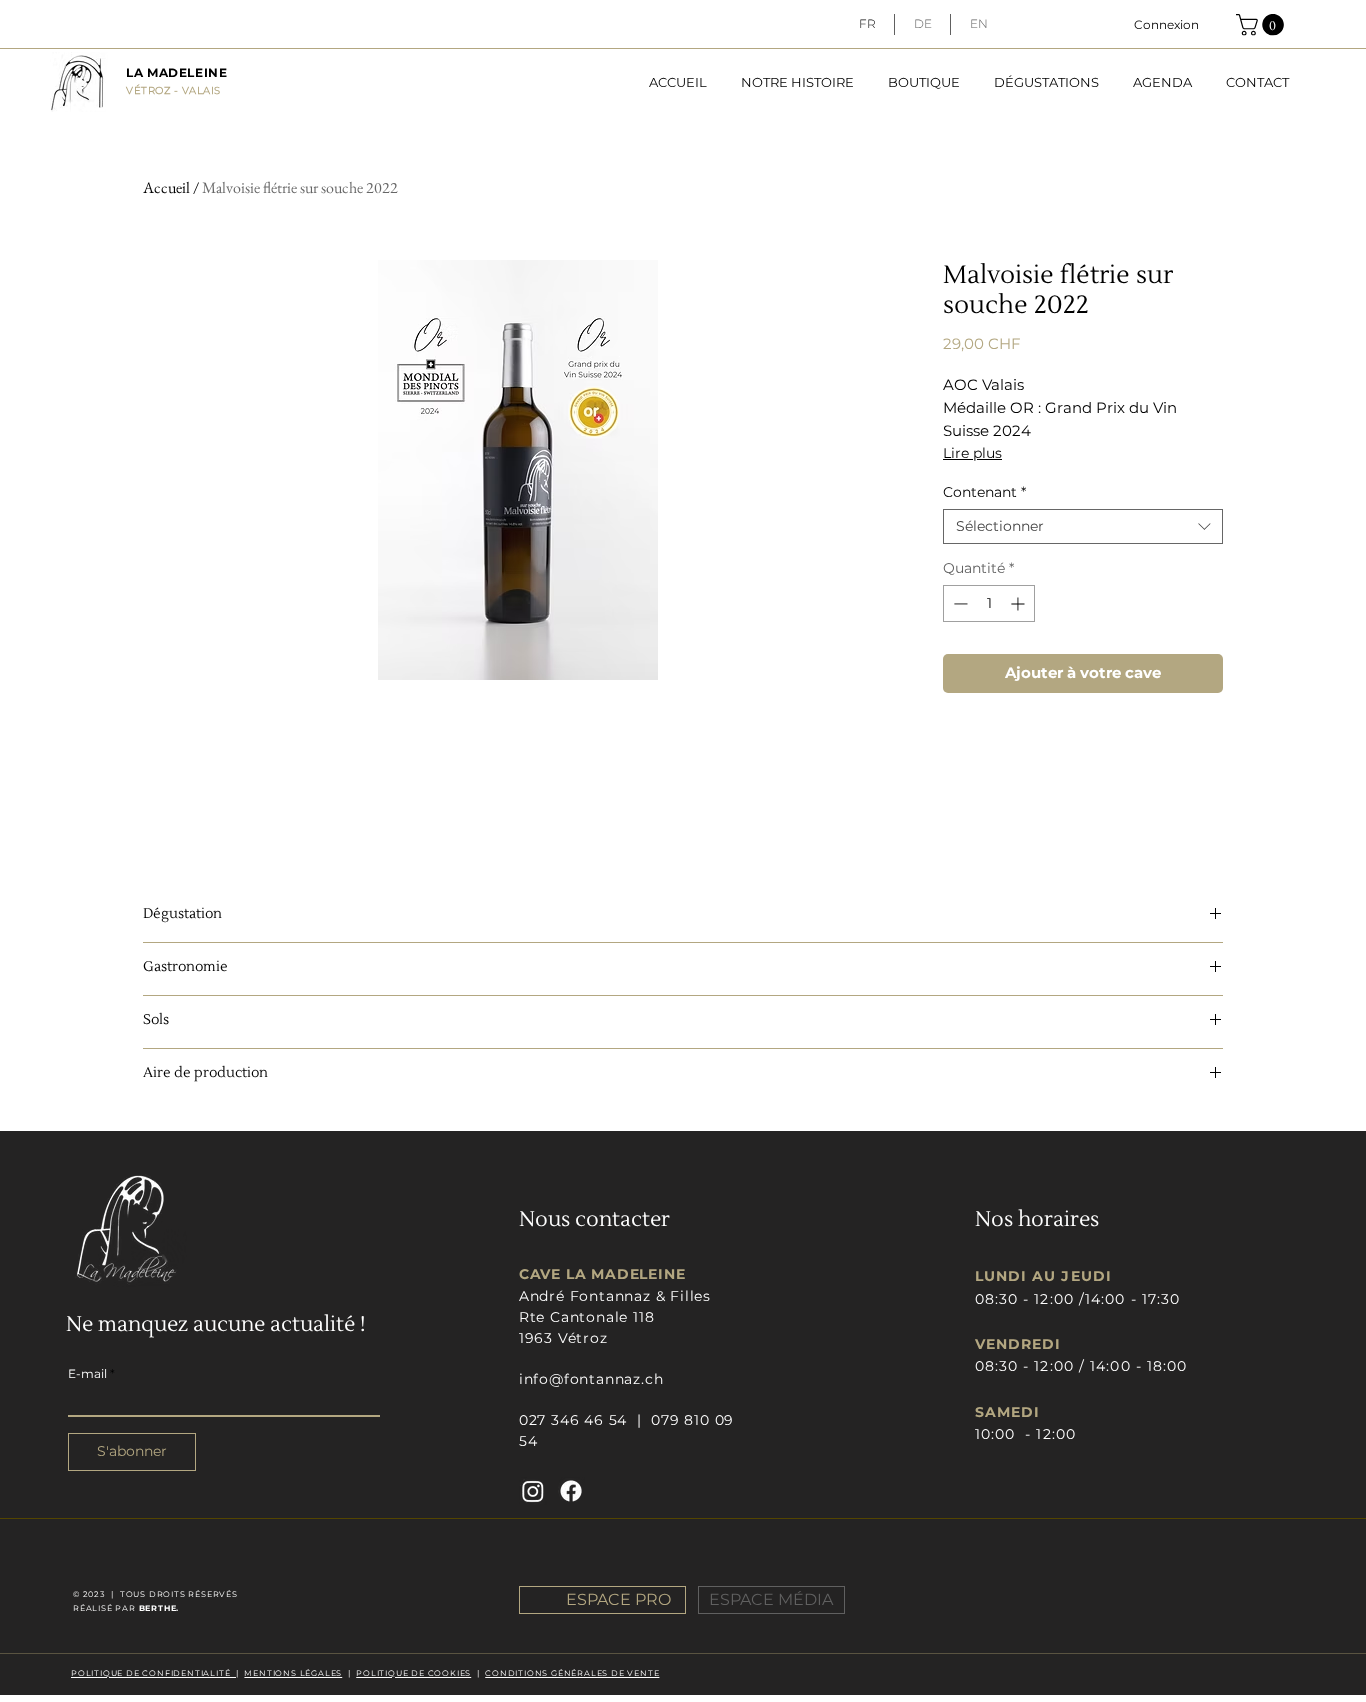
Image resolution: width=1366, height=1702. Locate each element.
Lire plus (972, 453)
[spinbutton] (989, 603)
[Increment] (1019, 603)
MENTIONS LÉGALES (293, 1673)
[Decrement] (958, 603)
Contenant (984, 492)
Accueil (166, 187)
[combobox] (1083, 526)
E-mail (87, 1374)
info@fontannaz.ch (591, 1379)
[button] (1262, 25)
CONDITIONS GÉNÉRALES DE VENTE (572, 1673)
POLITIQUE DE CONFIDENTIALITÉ (153, 1673)
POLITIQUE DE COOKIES (413, 1673)
